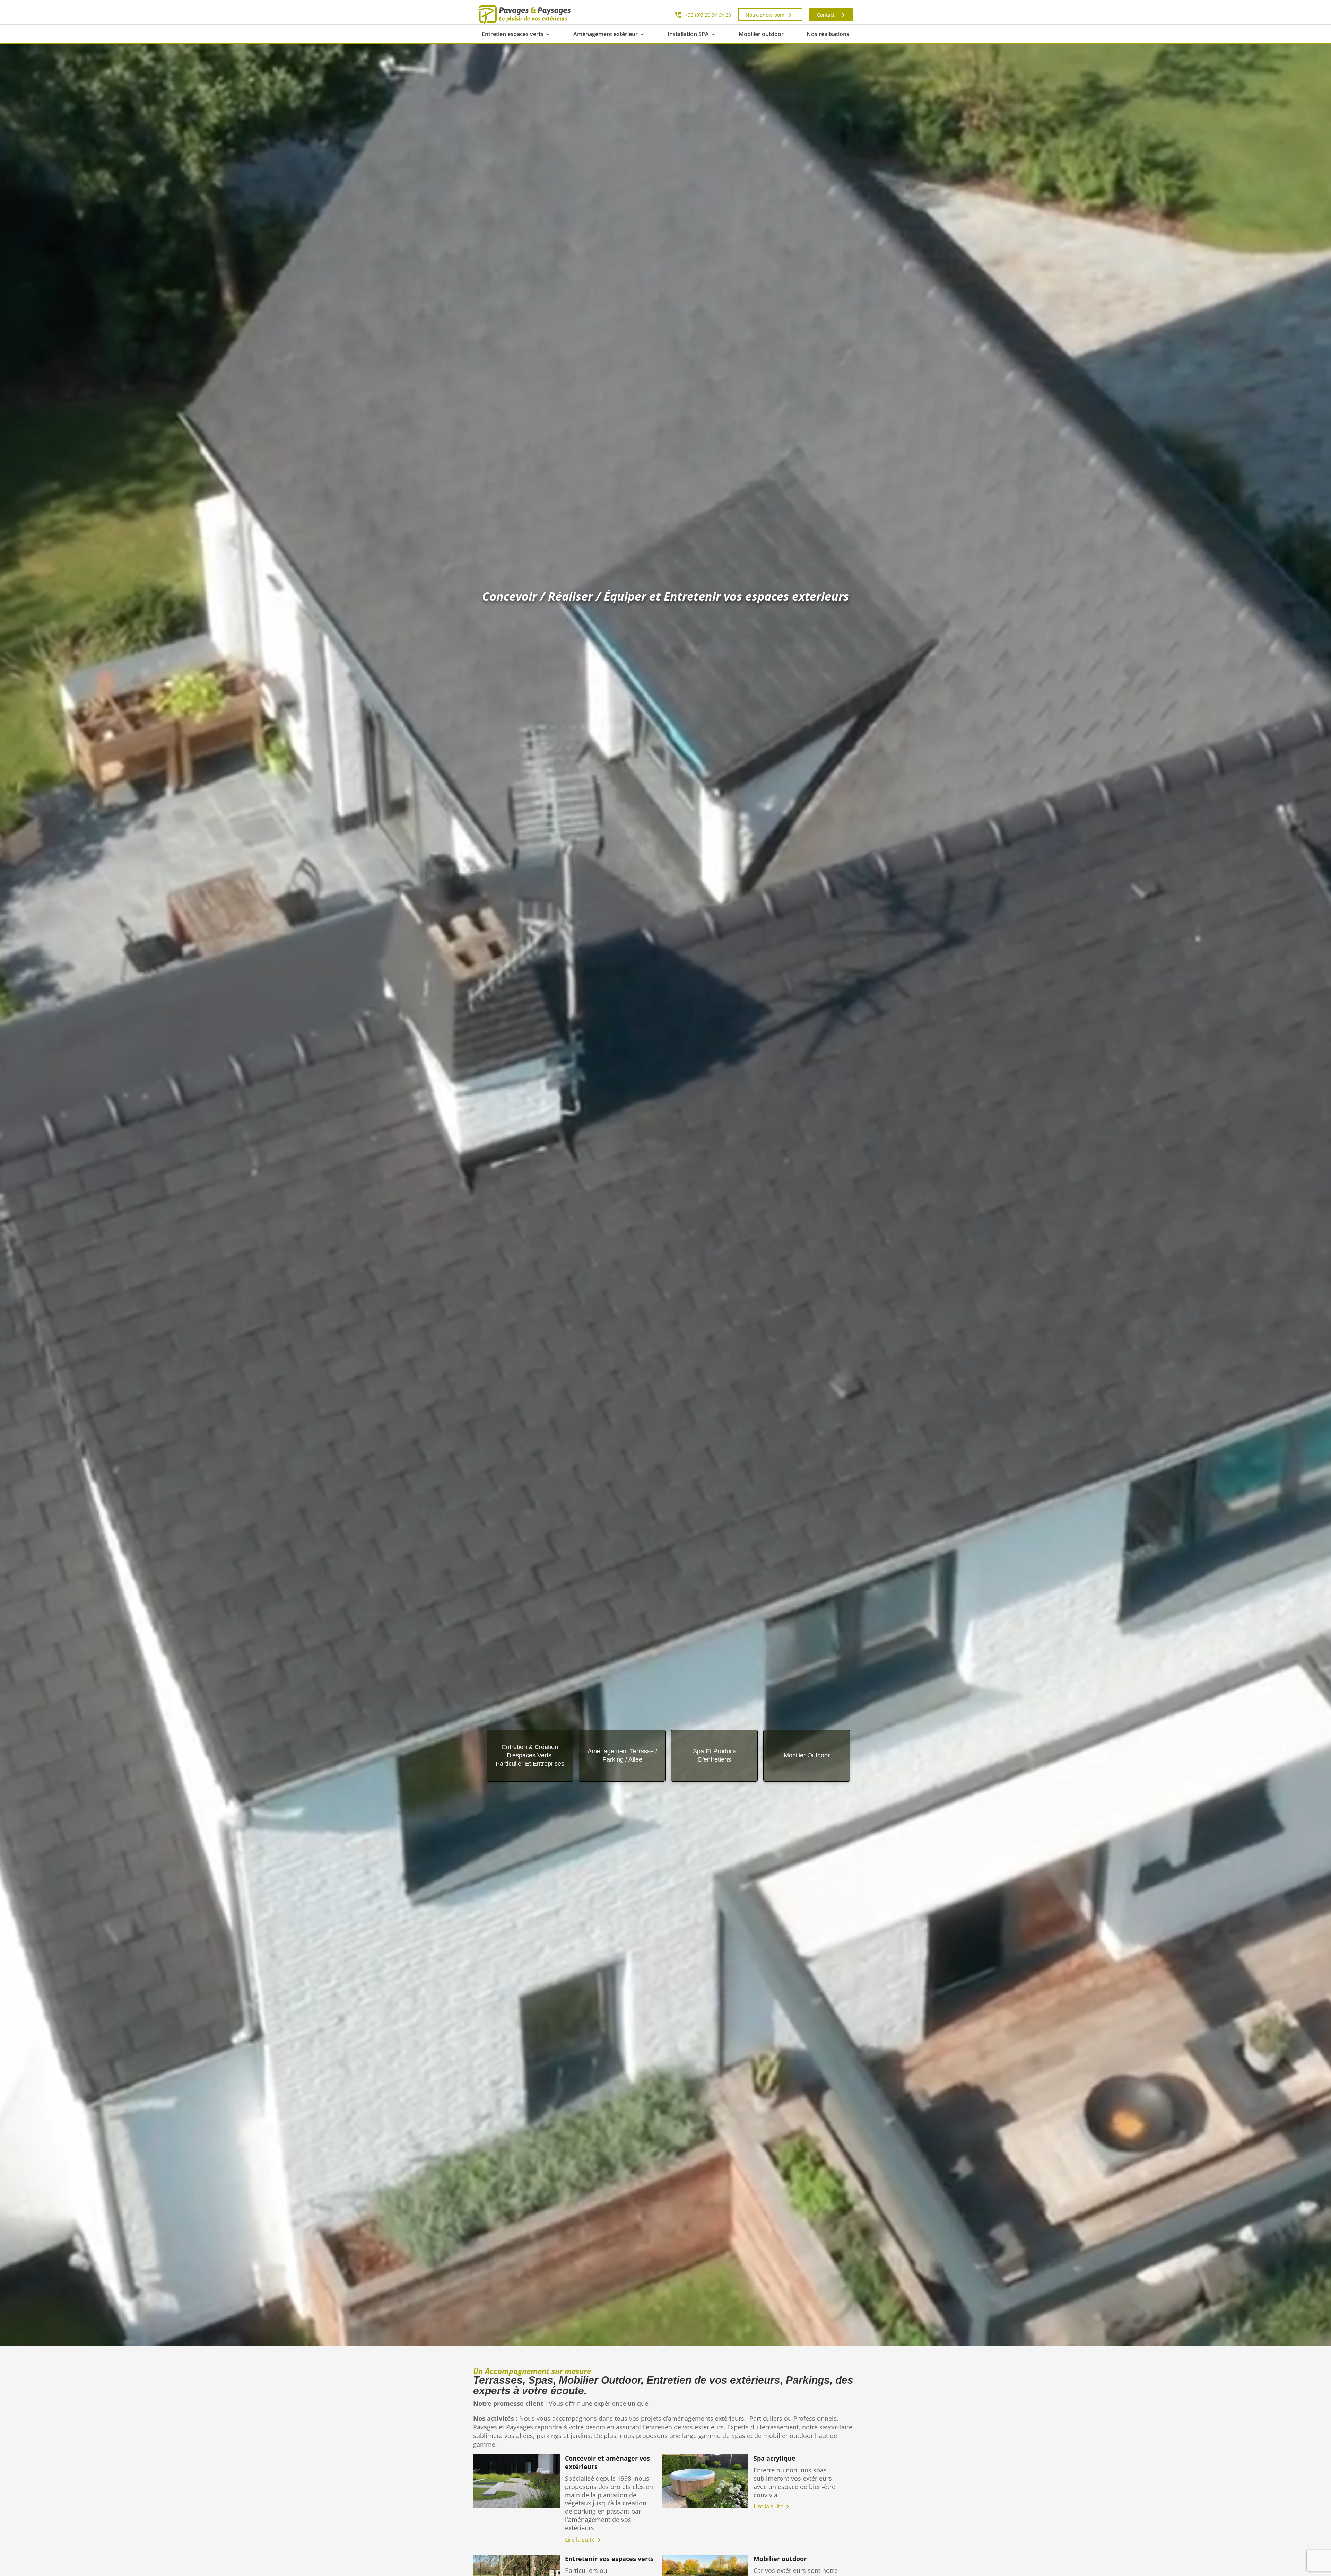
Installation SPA (688, 34)
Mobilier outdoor (761, 34)
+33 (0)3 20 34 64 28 (708, 15)
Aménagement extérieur (606, 34)
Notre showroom (765, 15)
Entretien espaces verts (513, 34)
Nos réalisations (828, 34)
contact (826, 15)
